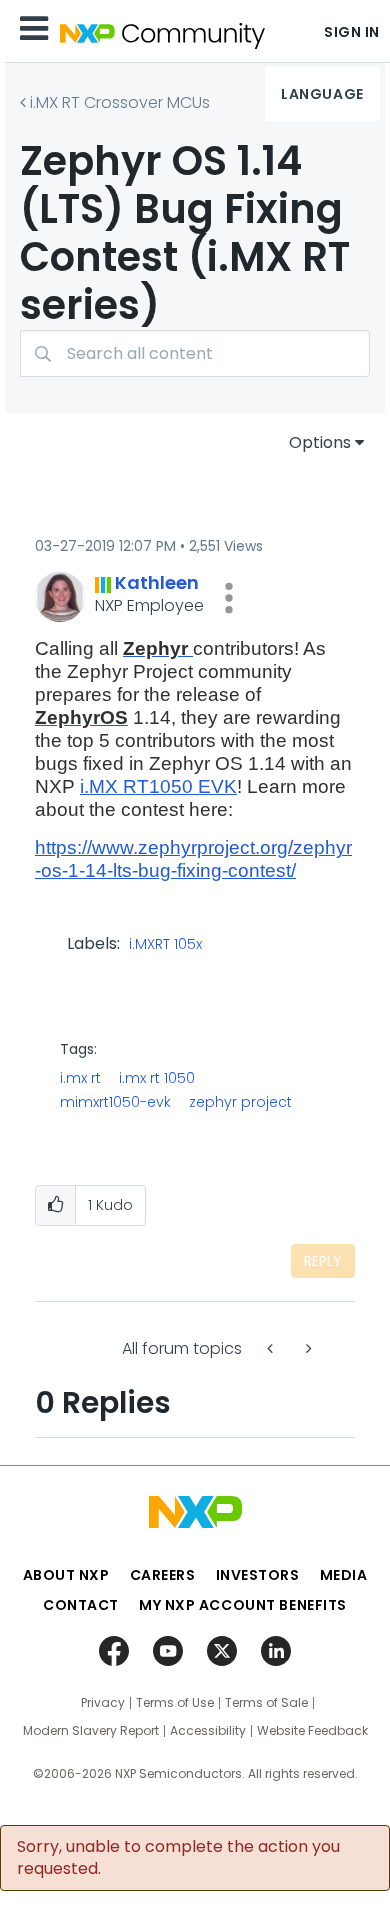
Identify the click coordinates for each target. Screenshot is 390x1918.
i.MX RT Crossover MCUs (120, 102)
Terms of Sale (266, 1703)
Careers (163, 1575)
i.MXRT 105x (165, 945)
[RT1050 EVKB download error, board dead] (307, 1348)
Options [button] (320, 442)
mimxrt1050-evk (115, 1102)
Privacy (103, 1703)
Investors (258, 1575)
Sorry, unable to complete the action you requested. (178, 1858)
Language (322, 94)
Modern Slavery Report (91, 1731)
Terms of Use (175, 1703)
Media (344, 1575)
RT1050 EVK (180, 786)
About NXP (66, 1575)
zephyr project (240, 1102)
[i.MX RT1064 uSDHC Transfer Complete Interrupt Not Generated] (272, 1348)
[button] (229, 598)
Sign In (352, 32)
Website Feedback (312, 1731)
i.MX (101, 786)
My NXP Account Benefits (243, 1605)
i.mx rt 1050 (157, 1078)
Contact (81, 1605)
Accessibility (208, 1731)
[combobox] (195, 353)
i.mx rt (80, 1078)
